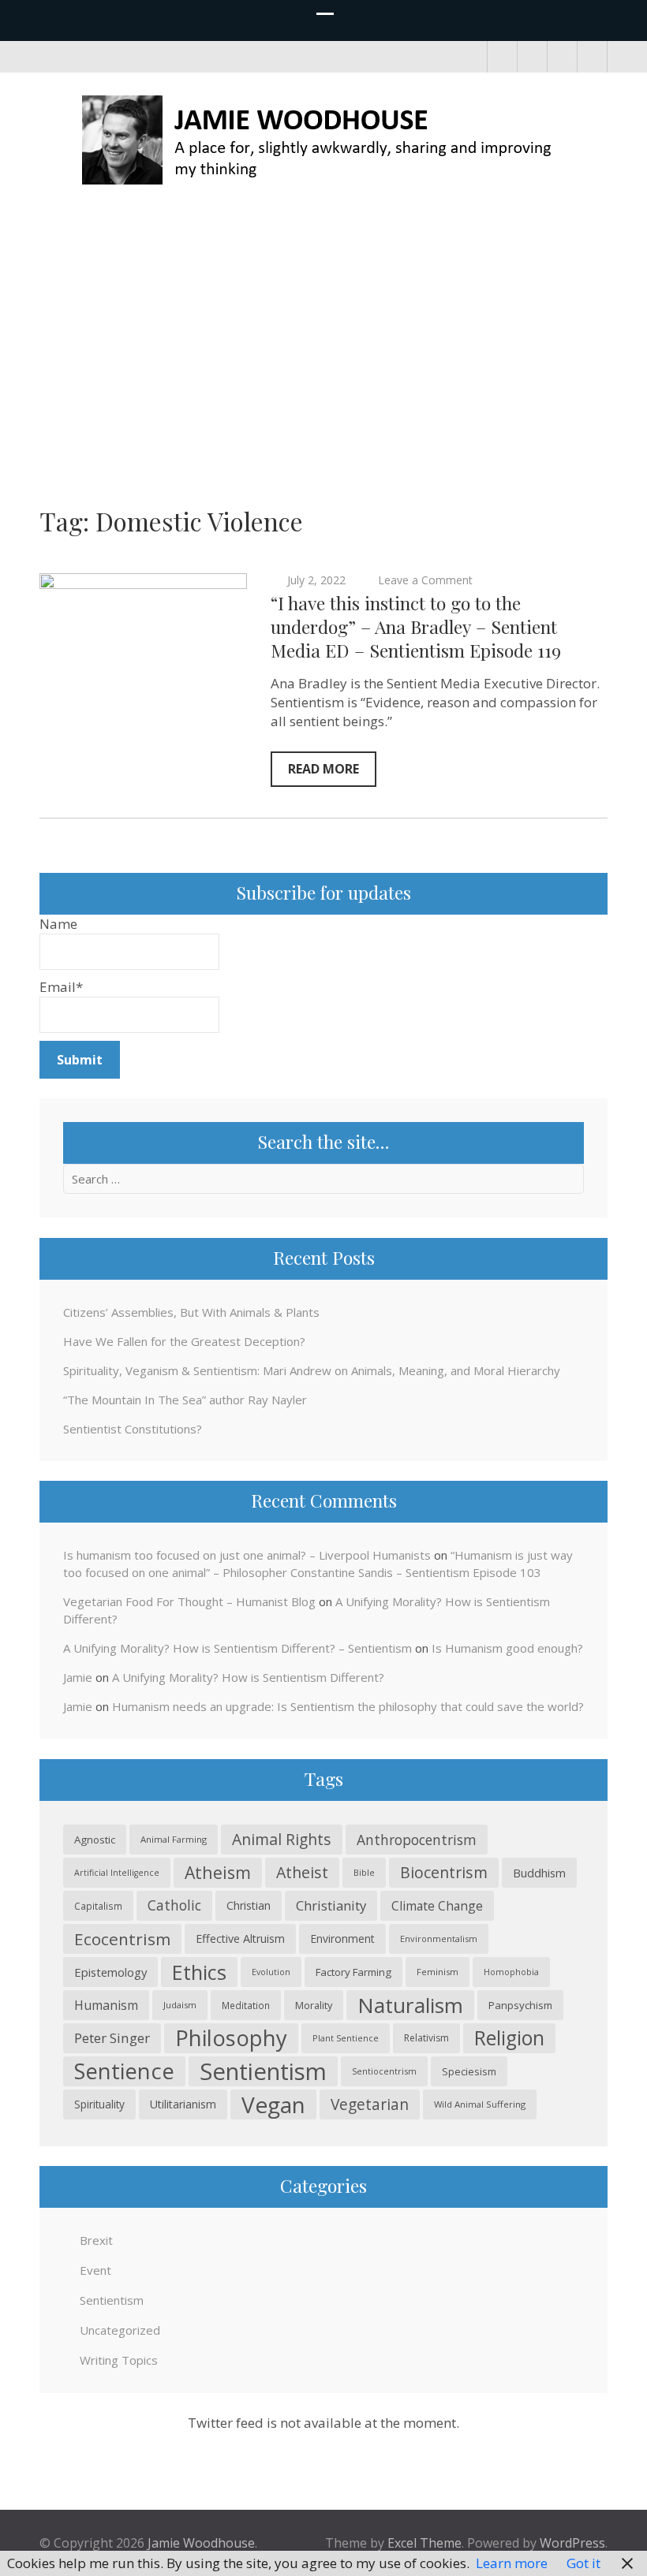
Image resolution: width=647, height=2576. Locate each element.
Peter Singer (112, 2038)
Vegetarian (370, 2104)
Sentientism (263, 2071)
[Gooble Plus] (592, 57)
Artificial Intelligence (117, 1873)
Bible (364, 1872)
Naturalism (410, 2005)
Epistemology (110, 1972)
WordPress (572, 2543)
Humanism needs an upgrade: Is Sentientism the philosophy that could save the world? (348, 1706)
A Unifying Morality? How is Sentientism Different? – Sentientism (237, 1648)
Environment (342, 1939)
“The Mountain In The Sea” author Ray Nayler (185, 1400)
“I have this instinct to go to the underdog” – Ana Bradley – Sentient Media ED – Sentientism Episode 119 (416, 626)
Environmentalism (439, 1939)
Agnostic (95, 1840)
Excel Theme (424, 2543)
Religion (509, 2038)
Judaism (180, 2005)
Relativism (426, 2038)
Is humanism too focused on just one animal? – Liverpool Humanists (247, 1555)
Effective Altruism (240, 1939)
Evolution (271, 1972)
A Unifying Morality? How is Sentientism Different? (248, 1677)
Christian (249, 1905)
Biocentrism (444, 1872)
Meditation (246, 2005)
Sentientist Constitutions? (133, 1429)
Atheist (302, 1872)
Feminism (438, 1972)
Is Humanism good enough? (507, 1648)
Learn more (512, 2563)
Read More (323, 769)
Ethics (199, 1972)
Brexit (96, 2240)
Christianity (331, 1905)
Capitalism (98, 1906)
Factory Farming (353, 1972)
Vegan (273, 2104)
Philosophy (231, 2038)
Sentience (124, 2071)
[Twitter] (532, 57)
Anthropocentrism (417, 1840)
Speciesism (469, 2071)
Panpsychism (520, 2005)
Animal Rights (282, 1839)
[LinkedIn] (562, 57)
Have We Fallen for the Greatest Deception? (184, 1341)
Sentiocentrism (384, 2071)
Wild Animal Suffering (480, 2104)
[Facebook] (502, 57)
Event (95, 2270)
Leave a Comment (425, 580)
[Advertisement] (323, 332)
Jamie (78, 1677)
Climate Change (437, 1906)
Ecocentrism (122, 1939)
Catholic (174, 1905)
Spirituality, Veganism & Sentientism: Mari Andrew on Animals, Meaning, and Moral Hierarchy (312, 1370)
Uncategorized (120, 2330)
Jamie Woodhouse (201, 2543)
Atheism (218, 1872)
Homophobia (511, 1972)
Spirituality (99, 2104)
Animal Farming (174, 1839)
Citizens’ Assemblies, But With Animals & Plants (191, 1312)
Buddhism (539, 1873)
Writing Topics (119, 2360)
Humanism (106, 2005)
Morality (314, 2005)
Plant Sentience (346, 2038)
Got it (583, 2563)
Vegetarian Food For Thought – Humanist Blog (189, 1601)
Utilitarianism (183, 2104)
